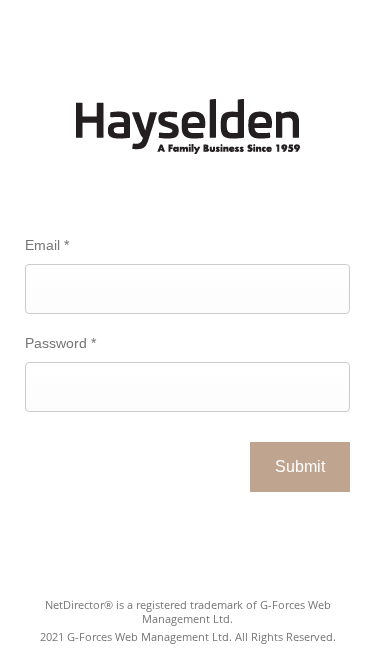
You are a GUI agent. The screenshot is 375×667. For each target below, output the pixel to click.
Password (60, 343)
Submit (300, 466)
